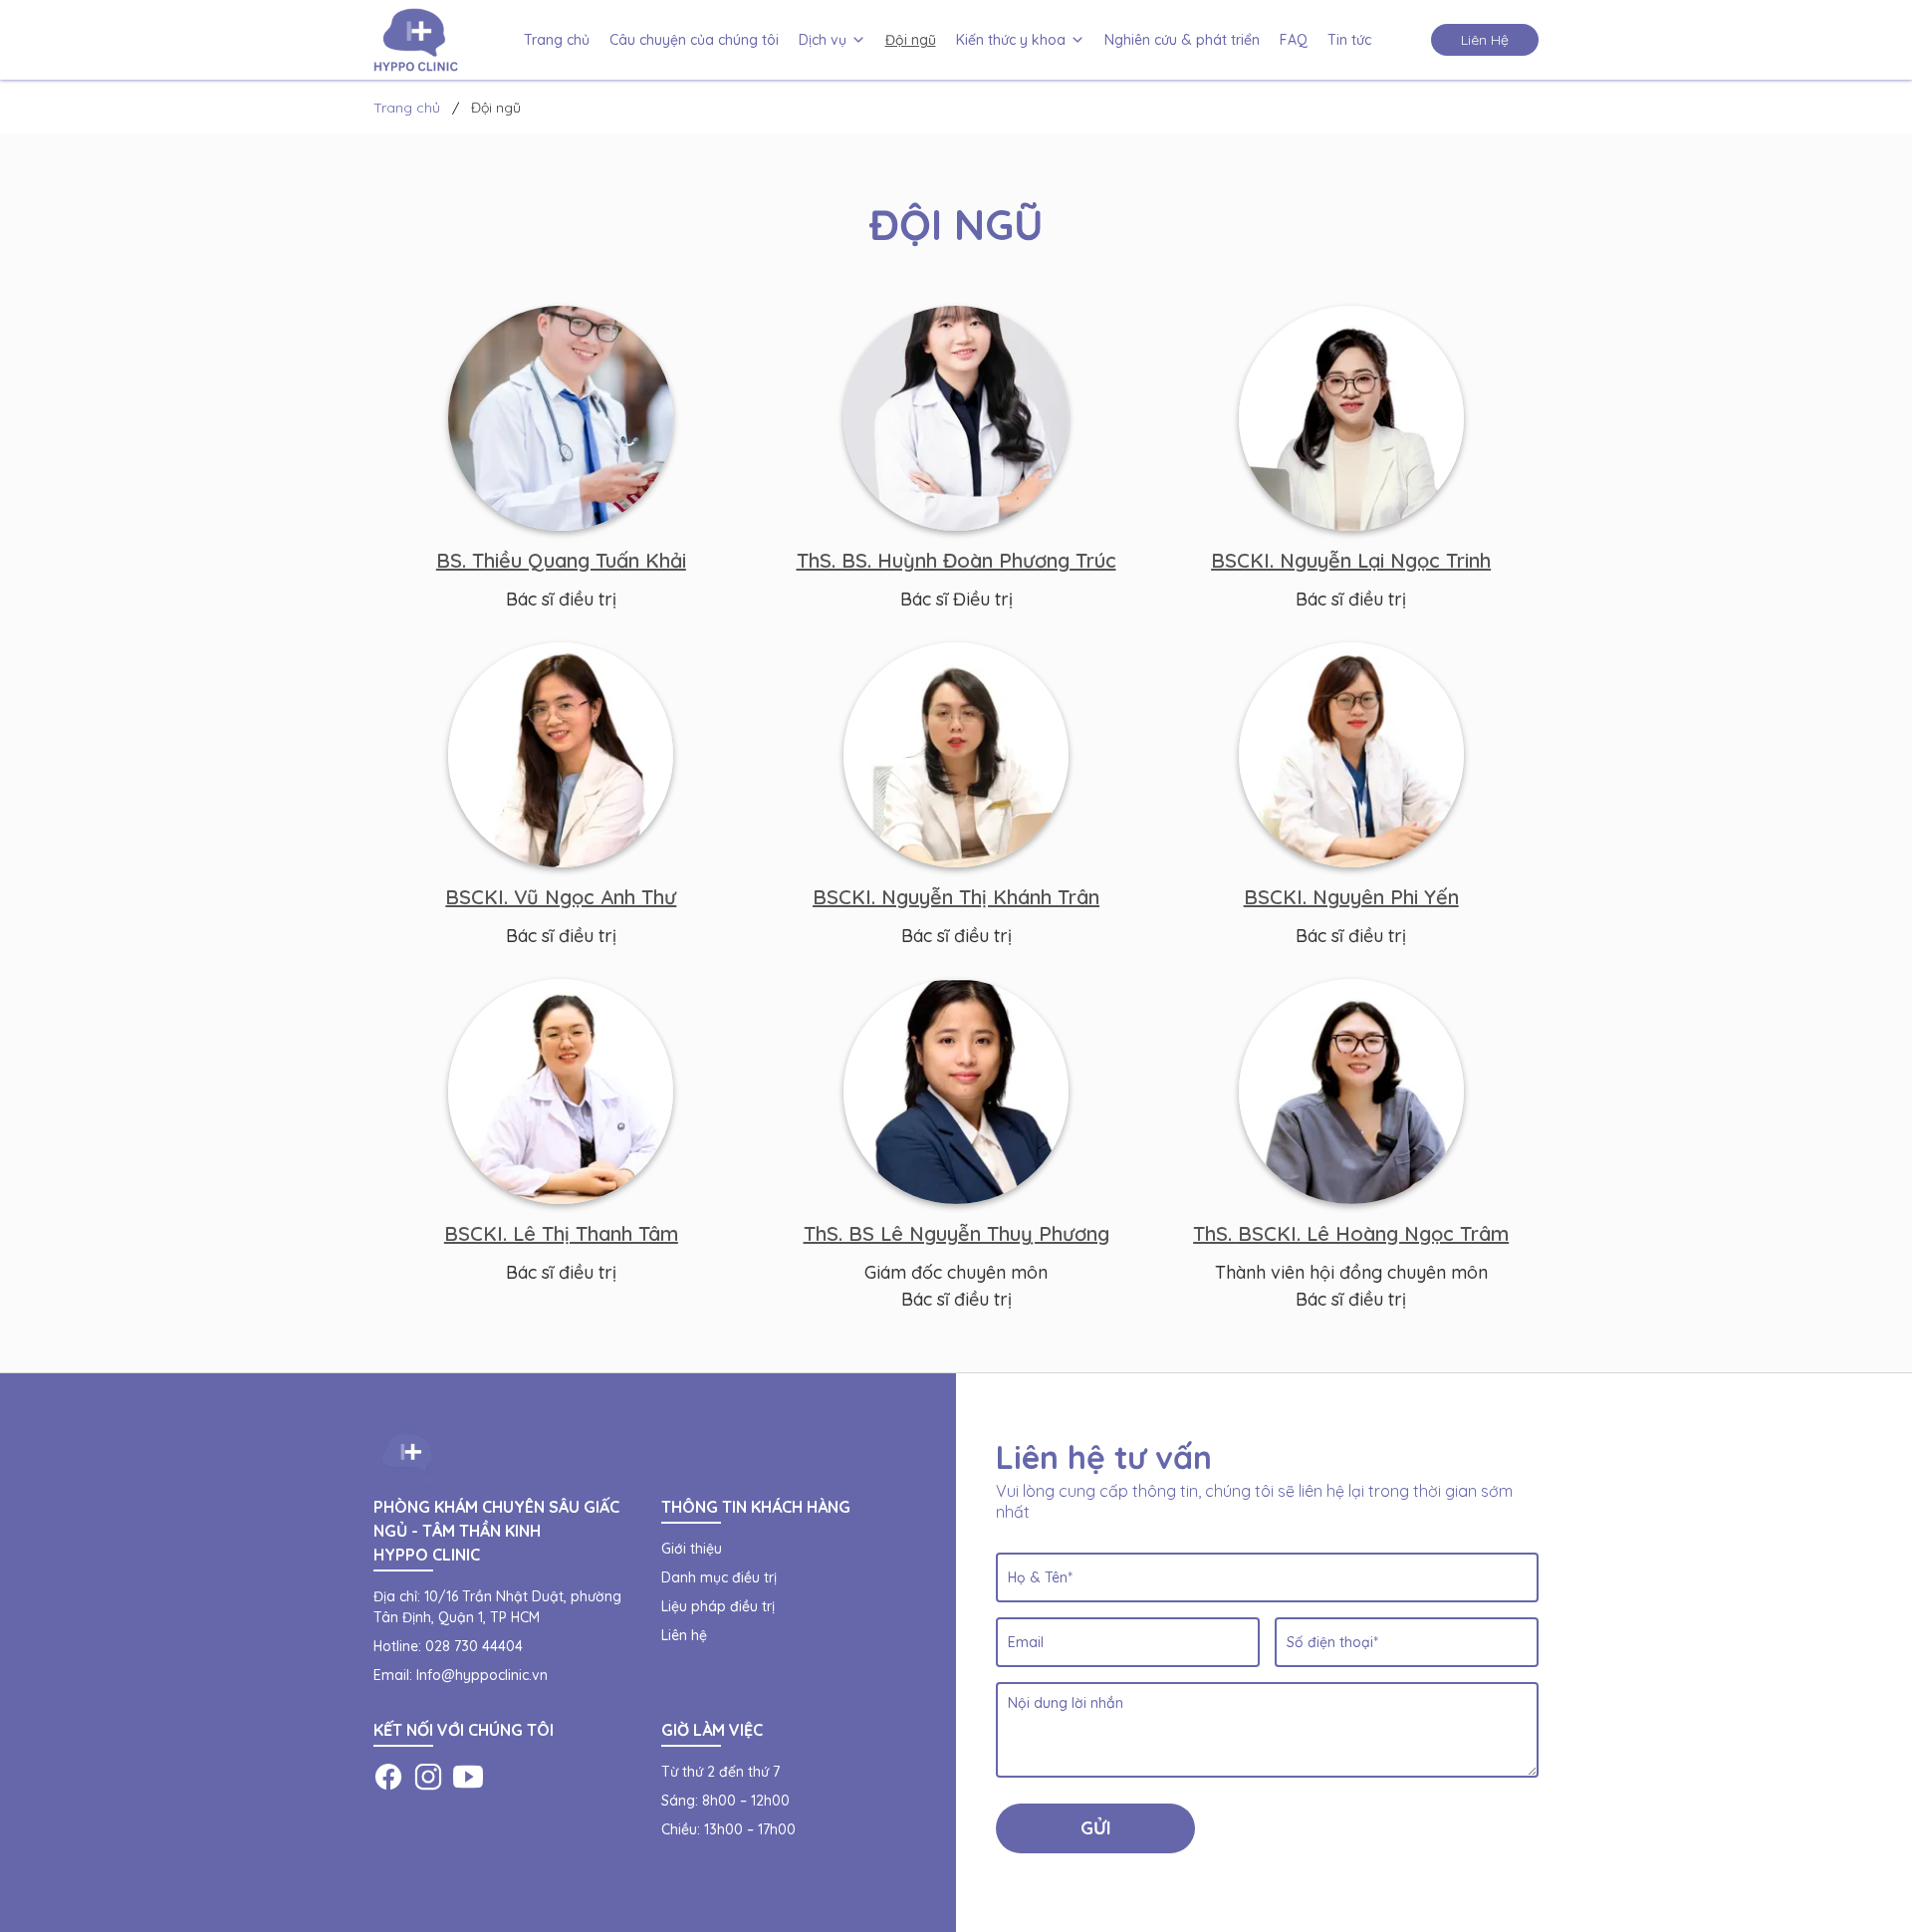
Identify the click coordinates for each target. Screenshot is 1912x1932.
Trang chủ (557, 40)
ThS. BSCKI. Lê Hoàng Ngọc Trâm (1351, 1233)
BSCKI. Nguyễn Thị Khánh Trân (956, 897)
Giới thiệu (692, 1549)
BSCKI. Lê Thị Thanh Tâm (561, 1233)
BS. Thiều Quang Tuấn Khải (561, 560)
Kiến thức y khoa (1011, 40)
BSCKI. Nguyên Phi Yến (1351, 897)
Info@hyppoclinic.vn (482, 1675)
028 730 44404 (474, 1646)
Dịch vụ (823, 40)
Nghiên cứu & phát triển (1182, 40)
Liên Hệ (1485, 40)
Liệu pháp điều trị (718, 1606)
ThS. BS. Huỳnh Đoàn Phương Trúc (956, 560)
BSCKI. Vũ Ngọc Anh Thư (561, 897)
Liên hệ (684, 1635)
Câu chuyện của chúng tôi (694, 40)
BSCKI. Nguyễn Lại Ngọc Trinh (1351, 560)
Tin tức (1349, 40)
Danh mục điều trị (719, 1577)
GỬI (1096, 1828)
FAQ (1294, 40)
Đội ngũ (911, 40)
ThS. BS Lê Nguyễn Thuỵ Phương (956, 1233)
